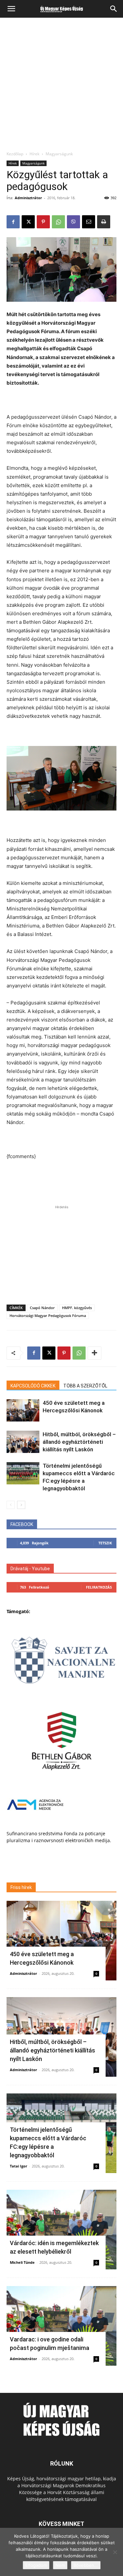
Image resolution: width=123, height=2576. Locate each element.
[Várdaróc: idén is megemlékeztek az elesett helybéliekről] (61, 2230)
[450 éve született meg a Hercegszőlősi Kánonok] (23, 1411)
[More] (94, 1353)
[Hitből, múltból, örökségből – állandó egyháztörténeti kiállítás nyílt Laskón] (23, 1442)
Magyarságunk (59, 154)
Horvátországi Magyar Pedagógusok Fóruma (48, 1316)
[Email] (89, 222)
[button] (11, 9)
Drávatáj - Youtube (30, 1569)
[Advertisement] (61, 86)
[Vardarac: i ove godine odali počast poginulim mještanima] (61, 2326)
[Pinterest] (43, 222)
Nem (60, 2565)
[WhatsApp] (58, 222)
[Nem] (115, 2552)
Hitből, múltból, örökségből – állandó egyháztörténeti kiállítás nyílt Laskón (79, 1442)
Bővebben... (86, 2565)
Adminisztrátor (28, 198)
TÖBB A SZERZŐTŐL (85, 1386)
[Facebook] (13, 222)
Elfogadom (36, 2565)
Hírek (34, 154)
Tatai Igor (19, 2166)
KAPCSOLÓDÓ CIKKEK (33, 1386)
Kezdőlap (15, 154)
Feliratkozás (99, 1587)
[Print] (104, 222)
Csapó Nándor (42, 1308)
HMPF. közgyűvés (77, 1308)
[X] (28, 222)
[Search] (114, 9)
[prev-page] (11, 1505)
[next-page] (21, 1505)
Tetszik (105, 1543)
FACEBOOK (22, 1524)
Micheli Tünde (22, 2262)
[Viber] (73, 222)
